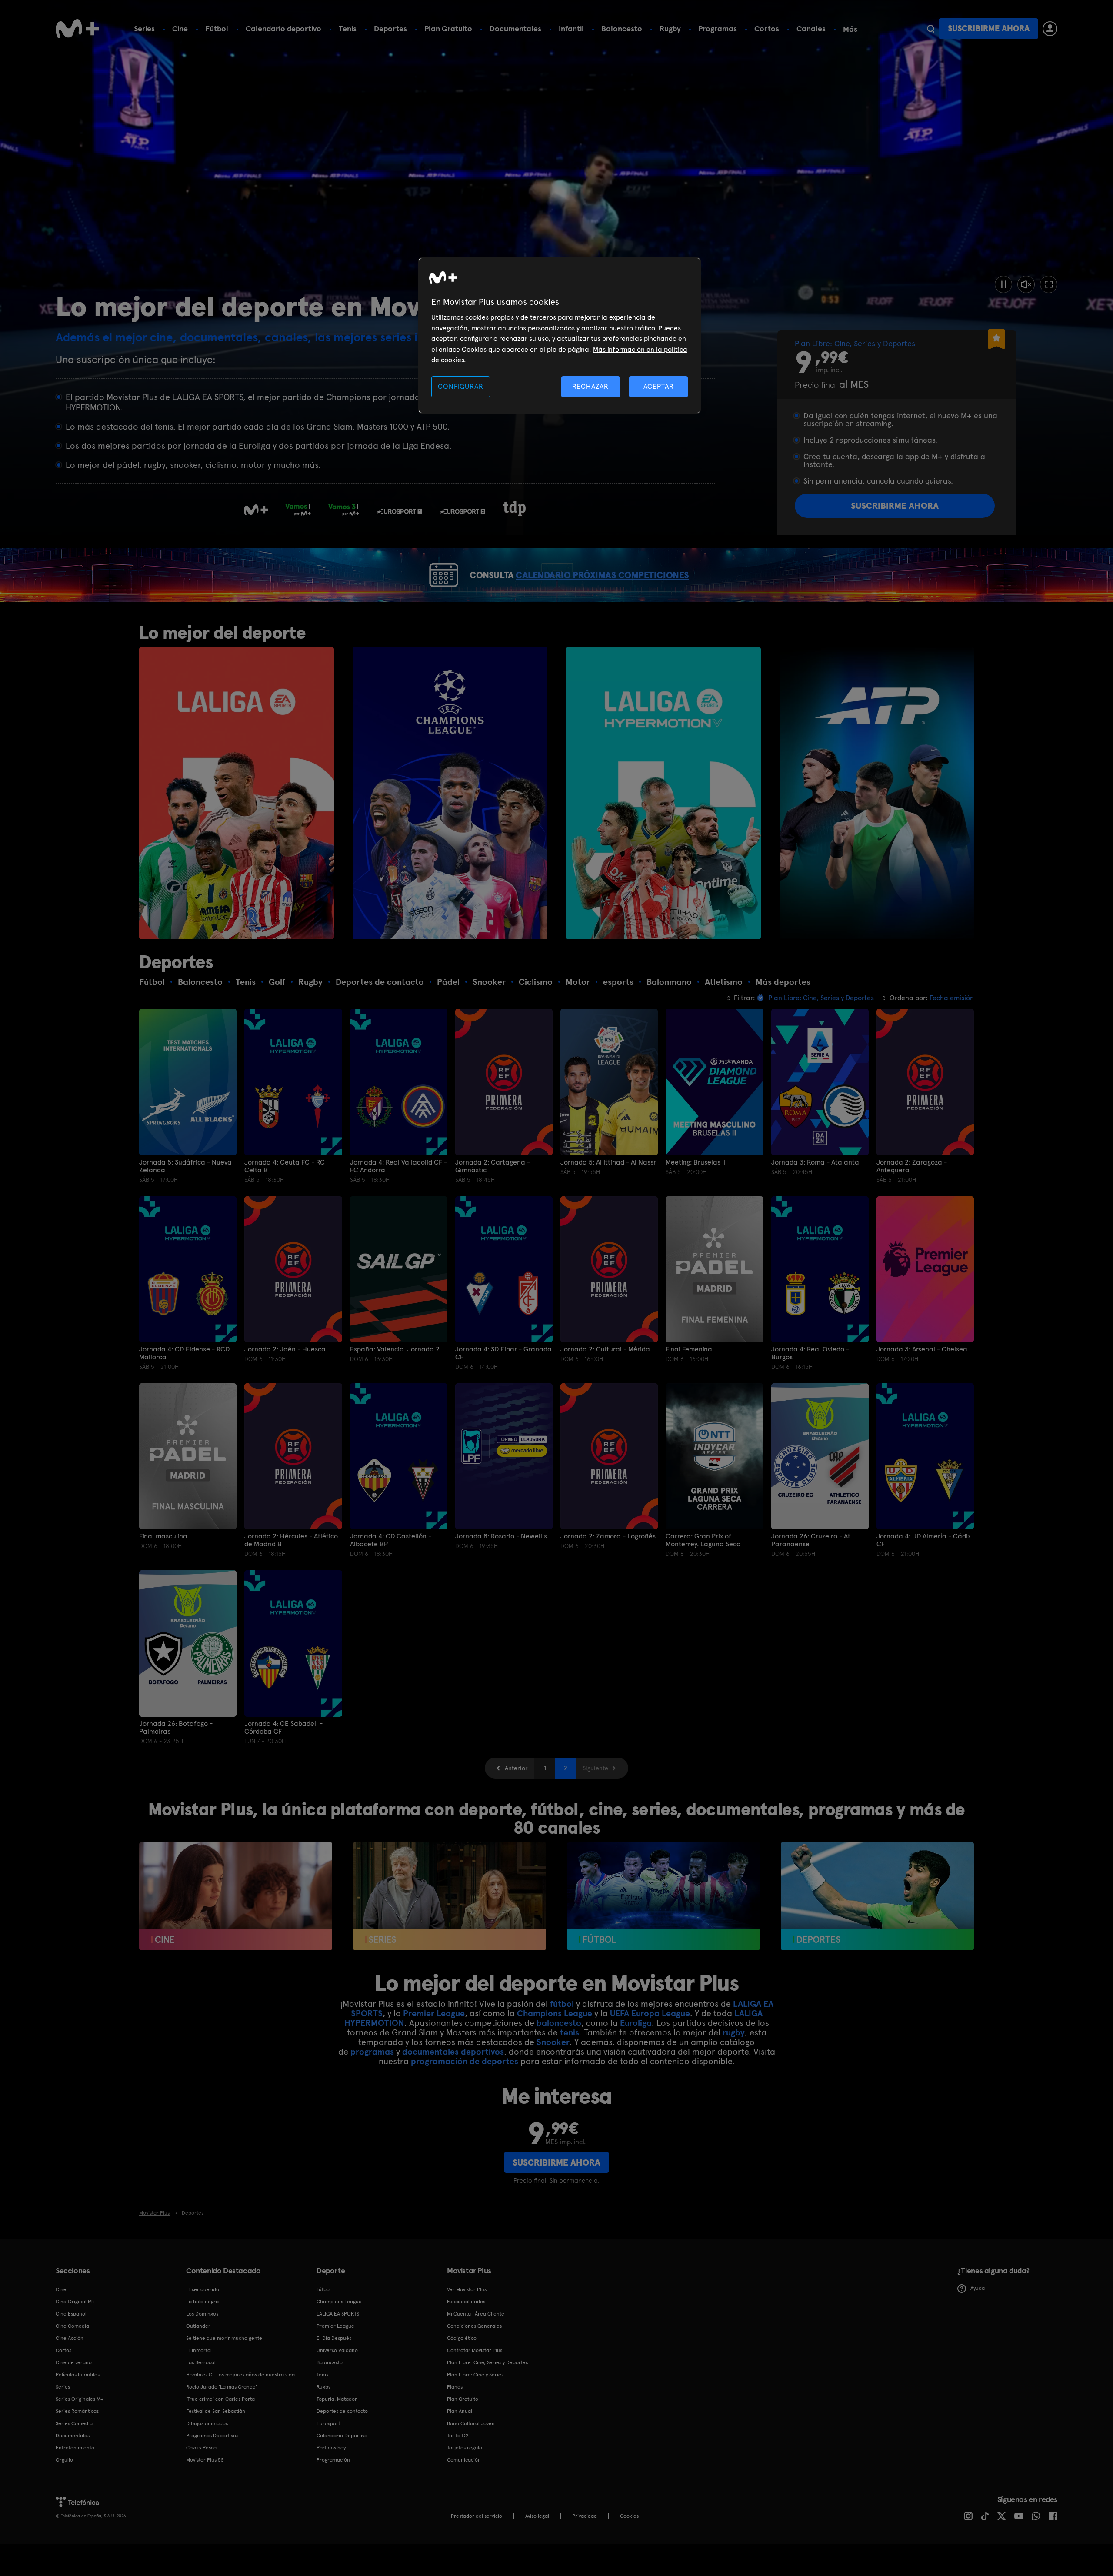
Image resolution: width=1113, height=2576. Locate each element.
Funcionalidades (466, 2302)
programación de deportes (465, 2061)
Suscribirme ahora (989, 28)
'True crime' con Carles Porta (220, 2399)
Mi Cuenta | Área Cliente (476, 2314)
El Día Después (334, 2338)
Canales (811, 28)
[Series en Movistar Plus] (450, 1896)
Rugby (670, 28)
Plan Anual (460, 2411)
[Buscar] (931, 29)
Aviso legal (537, 2516)
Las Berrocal (201, 2362)
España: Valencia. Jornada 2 (395, 1349)
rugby (734, 2032)
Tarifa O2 (458, 2436)
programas (372, 2052)
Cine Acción (70, 2338)
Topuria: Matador (337, 2399)
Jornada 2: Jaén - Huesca (285, 1349)
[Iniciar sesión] (1050, 29)
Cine (180, 28)
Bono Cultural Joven (471, 2423)
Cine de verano (74, 2362)
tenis (570, 2032)
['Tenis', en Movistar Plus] (877, 793)
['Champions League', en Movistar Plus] (450, 793)
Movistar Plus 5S (205, 2460)
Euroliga (636, 2023)
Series (144, 28)
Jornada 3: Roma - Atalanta (815, 1162)
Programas (718, 28)
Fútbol (217, 28)
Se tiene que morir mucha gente (224, 2338)
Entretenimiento (75, 2448)
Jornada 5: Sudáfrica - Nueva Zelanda (185, 1166)
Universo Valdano (337, 2350)
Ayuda (978, 2288)
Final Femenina (689, 1349)
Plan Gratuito (448, 28)
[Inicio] (77, 29)
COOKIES (629, 2516)
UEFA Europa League (650, 2013)
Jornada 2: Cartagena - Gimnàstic (493, 1166)
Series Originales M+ (80, 2399)
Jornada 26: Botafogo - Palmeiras (176, 1728)
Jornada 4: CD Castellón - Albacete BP (391, 1540)
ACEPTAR (659, 386)
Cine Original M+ (75, 2302)
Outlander (198, 2326)
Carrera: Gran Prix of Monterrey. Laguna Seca (703, 1540)
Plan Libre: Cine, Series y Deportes (487, 2362)
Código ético (462, 2338)
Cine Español (71, 2314)
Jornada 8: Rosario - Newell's (501, 1536)
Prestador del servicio (477, 2516)
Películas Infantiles (78, 2375)
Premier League (434, 2013)
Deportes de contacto (342, 2411)
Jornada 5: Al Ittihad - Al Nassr (608, 1162)
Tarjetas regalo (465, 2448)
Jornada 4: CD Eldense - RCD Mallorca (184, 1353)
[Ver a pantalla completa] (1049, 284)
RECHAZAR (590, 386)
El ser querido (203, 2289)
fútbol (562, 2004)
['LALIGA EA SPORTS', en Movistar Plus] (237, 793)
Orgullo (64, 2460)
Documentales (515, 28)
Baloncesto (622, 28)
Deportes (390, 28)
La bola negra (202, 2302)
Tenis (348, 28)
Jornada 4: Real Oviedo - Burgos (810, 1353)
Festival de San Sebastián (216, 2411)
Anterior (516, 1768)
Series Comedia (74, 2423)
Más (850, 29)
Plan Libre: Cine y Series (475, 2375)
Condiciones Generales (474, 2326)
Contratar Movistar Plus (475, 2350)
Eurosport (328, 2423)
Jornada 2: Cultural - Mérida (605, 1349)
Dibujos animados (207, 2423)
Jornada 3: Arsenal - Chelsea (922, 1349)
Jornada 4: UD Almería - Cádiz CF (924, 1540)
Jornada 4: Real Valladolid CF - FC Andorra (398, 1166)
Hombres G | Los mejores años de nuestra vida (240, 2375)
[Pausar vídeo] (1003, 284)
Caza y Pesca (201, 2448)
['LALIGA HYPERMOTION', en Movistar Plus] (663, 793)
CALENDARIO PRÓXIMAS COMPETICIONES (602, 575)
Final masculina (163, 1536)
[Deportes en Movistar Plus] (877, 1896)
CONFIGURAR (460, 386)
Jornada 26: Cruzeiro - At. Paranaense (812, 1540)
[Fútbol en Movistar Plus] (663, 1896)
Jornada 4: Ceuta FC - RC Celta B (285, 1166)
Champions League (555, 2013)
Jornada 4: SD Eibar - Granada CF (503, 1353)
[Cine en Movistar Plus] (236, 1896)
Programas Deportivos (212, 2436)
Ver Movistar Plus (467, 2289)
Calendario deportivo (283, 28)
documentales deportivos (453, 2052)
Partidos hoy (331, 2448)
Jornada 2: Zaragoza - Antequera (912, 1166)
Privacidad (585, 2516)
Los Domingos (202, 2314)
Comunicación (464, 2460)
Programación (333, 2460)
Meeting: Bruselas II (696, 1162)
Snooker (553, 2042)
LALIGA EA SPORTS (338, 2314)
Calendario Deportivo (342, 2436)
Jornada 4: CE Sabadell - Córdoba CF (283, 1728)
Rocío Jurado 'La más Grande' (222, 2387)
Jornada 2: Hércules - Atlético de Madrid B (291, 1540)
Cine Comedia (72, 2326)
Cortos (767, 28)
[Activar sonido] (1026, 284)
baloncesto (559, 2023)
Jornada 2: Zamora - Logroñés (608, 1536)
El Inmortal (199, 2350)
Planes (455, 2387)
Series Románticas (77, 2411)
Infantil (571, 28)
